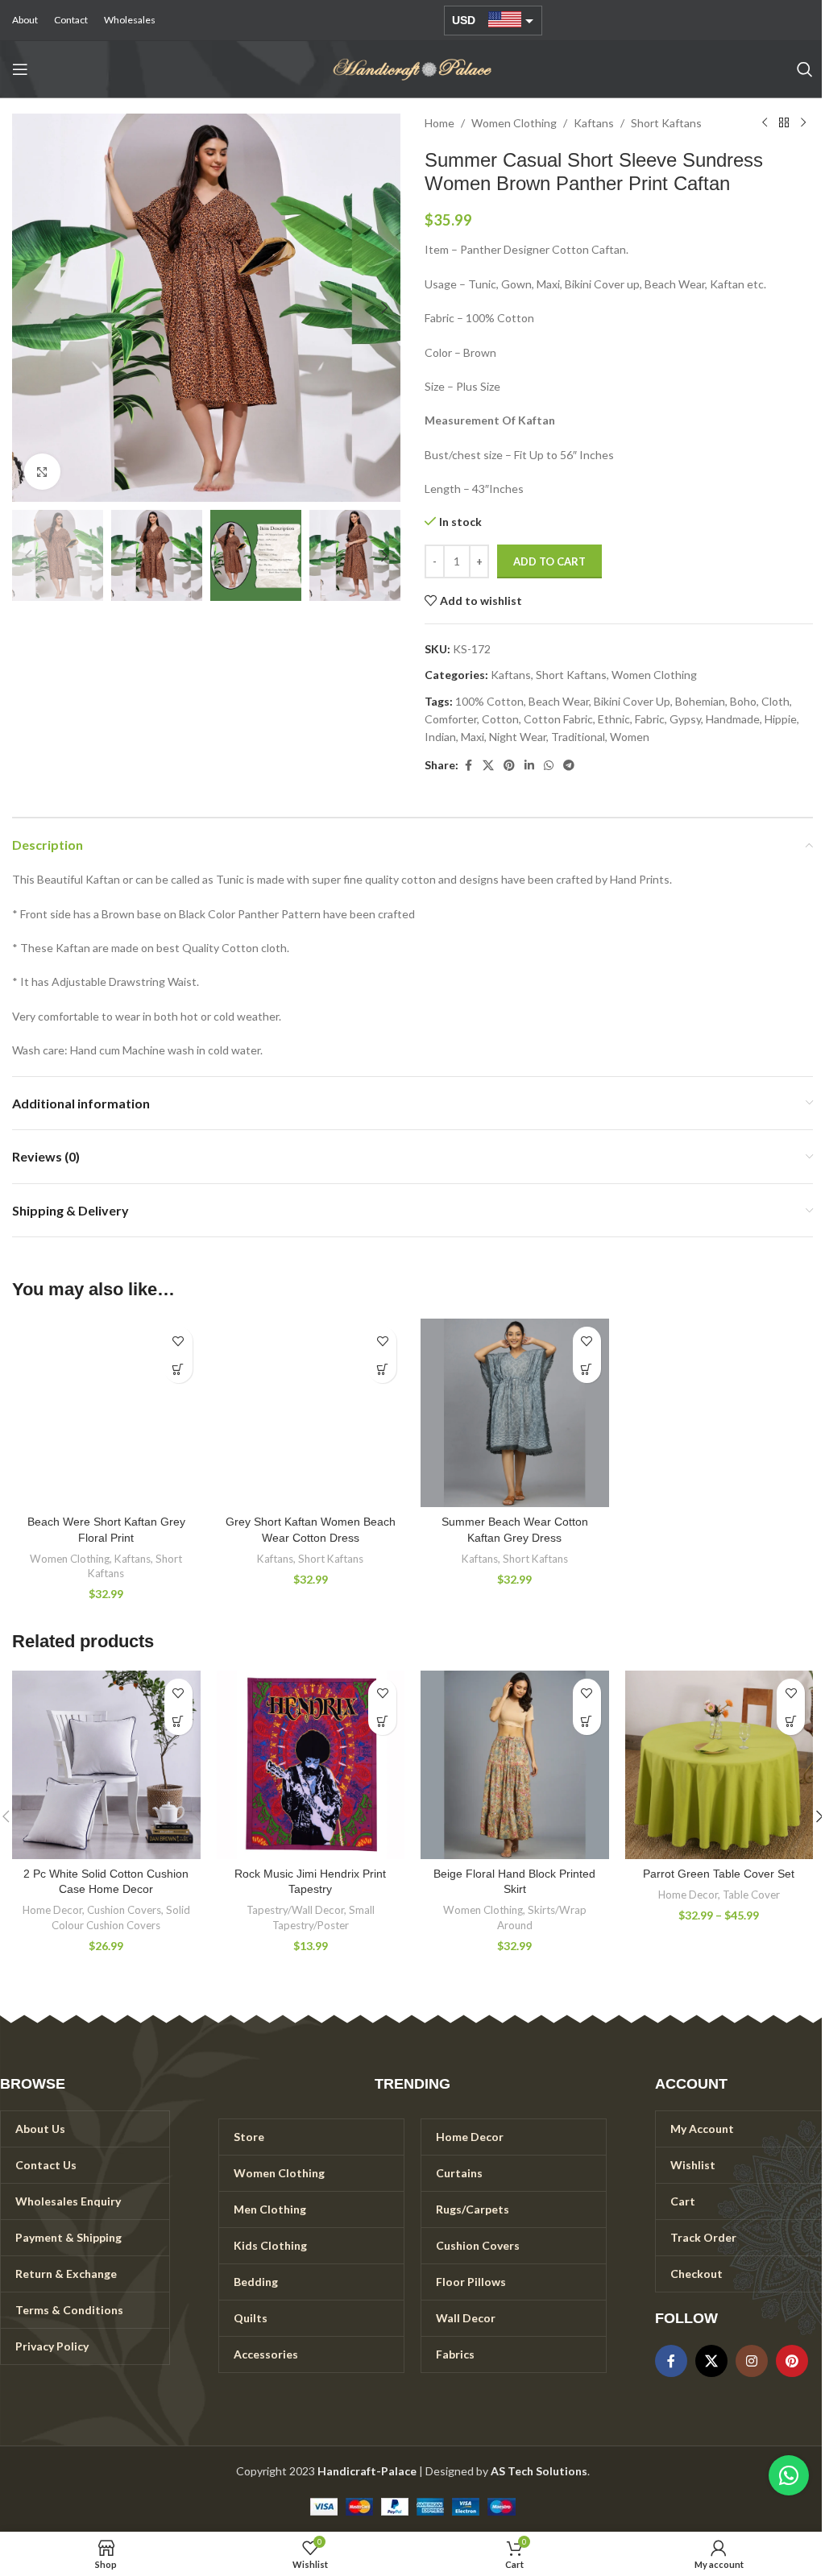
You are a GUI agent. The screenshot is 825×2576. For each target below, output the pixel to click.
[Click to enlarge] (42, 472)
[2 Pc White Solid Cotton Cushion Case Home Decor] (106, 1765)
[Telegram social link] (569, 766)
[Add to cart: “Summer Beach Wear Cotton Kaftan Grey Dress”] (587, 1369)
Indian (440, 737)
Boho (743, 701)
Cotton (500, 719)
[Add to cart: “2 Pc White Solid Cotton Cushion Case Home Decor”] (178, 1721)
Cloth (775, 701)
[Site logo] (412, 68)
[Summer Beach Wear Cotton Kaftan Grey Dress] (515, 1413)
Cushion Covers (124, 1910)
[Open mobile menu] (20, 69)
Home (439, 123)
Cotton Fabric (558, 719)
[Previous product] (765, 123)
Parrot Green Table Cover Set (719, 1874)
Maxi (473, 737)
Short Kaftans (666, 123)
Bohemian (700, 701)
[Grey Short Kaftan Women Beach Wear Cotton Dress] (311, 1413)
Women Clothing (514, 123)
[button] (28, 308)
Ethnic (614, 719)
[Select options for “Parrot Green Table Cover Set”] (791, 1721)
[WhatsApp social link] (549, 766)
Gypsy (685, 719)
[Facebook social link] (468, 766)
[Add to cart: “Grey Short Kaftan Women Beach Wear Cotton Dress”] (382, 1369)
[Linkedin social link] (529, 766)
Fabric (650, 719)
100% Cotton (489, 701)
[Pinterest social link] (509, 766)
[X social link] (488, 766)
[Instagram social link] (752, 2361)
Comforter (451, 719)
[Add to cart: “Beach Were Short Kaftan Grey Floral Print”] (178, 1369)
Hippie (781, 719)
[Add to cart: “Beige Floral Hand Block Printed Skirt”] (587, 1721)
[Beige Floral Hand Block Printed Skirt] (515, 1765)
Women (630, 737)
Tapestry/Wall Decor (295, 1910)
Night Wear (518, 737)
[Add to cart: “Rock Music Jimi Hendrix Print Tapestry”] (382, 1721)
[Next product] (803, 123)
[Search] (805, 69)
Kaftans (594, 123)
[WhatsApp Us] (789, 2475)
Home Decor (52, 1910)
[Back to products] (784, 123)
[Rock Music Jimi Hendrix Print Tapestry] (311, 1765)
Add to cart (549, 561)
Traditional (578, 737)
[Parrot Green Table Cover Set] (719, 1765)
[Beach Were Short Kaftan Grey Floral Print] (106, 1413)
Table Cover (751, 1895)
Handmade (733, 719)
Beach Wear (559, 701)
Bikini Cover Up (632, 701)
